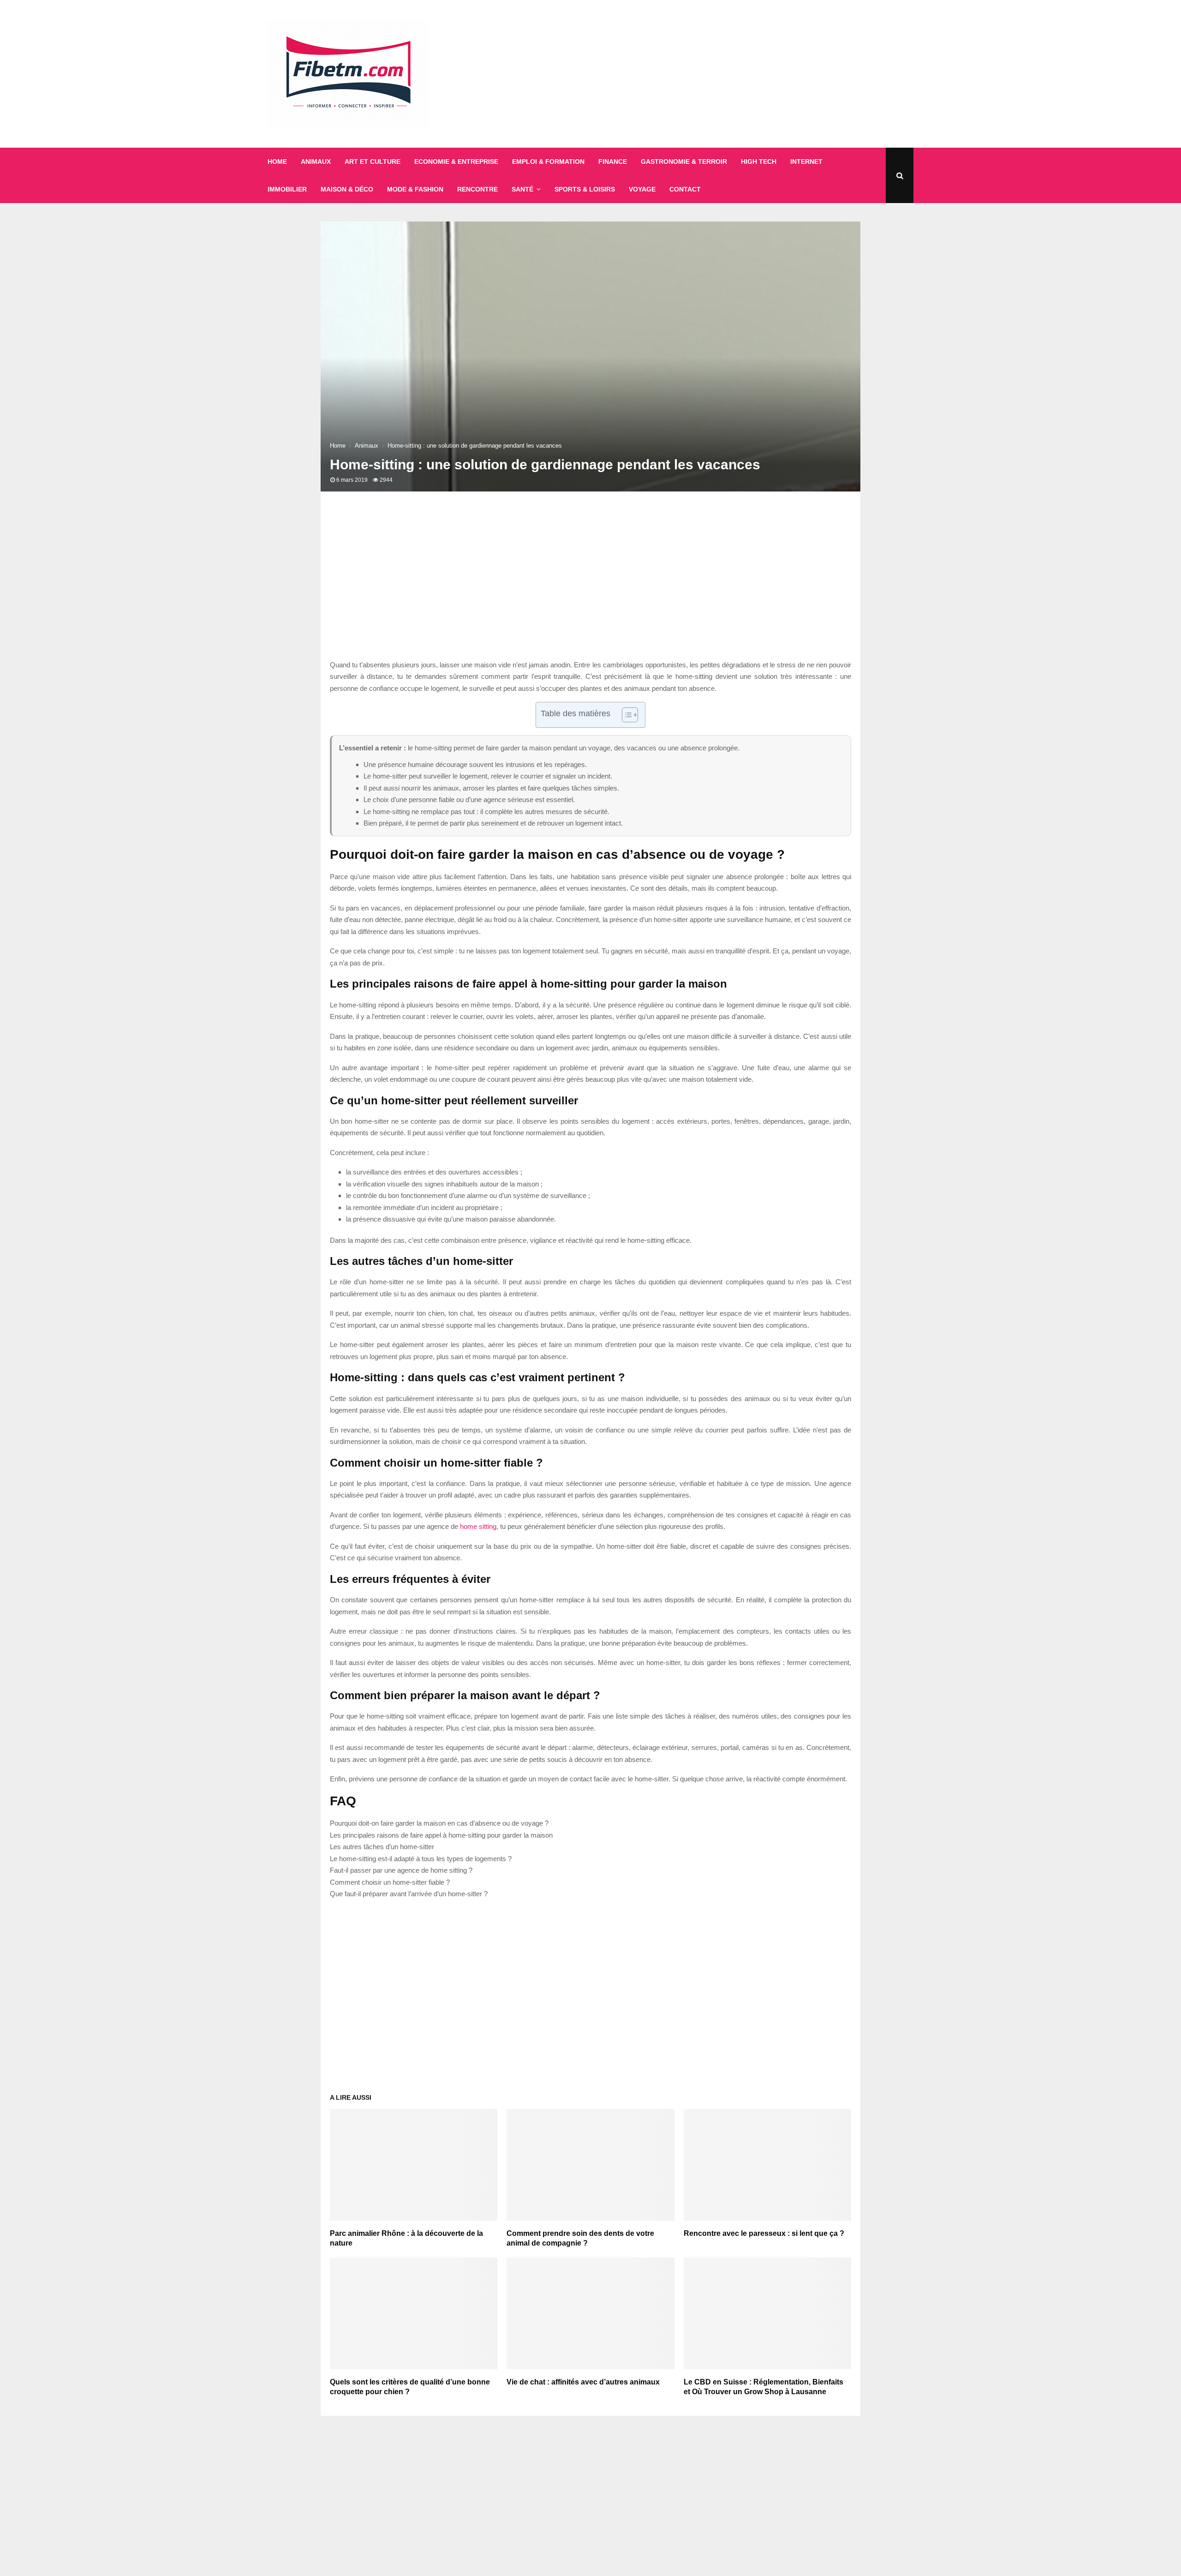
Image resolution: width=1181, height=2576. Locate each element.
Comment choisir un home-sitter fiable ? (390, 1882)
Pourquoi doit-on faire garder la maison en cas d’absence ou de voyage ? (439, 1823)
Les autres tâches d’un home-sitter (382, 1847)
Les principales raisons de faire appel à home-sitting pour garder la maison (441, 1835)
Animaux (316, 162)
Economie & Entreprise (456, 162)
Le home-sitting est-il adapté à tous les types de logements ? (421, 1859)
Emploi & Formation (548, 162)
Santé (522, 189)
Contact (685, 189)
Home (277, 162)
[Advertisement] (746, 74)
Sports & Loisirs (585, 189)
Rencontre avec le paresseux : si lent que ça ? (764, 2233)
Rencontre (477, 189)
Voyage (642, 189)
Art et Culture (373, 162)
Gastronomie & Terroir (684, 162)
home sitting (478, 1526)
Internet (806, 162)
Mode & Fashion (415, 189)
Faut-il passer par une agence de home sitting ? (401, 1870)
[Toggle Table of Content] (625, 715)
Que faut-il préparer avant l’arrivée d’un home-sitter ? (409, 1894)
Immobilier (287, 189)
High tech (759, 162)
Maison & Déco (347, 189)
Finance (613, 162)
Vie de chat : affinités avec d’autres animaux (583, 2382)
